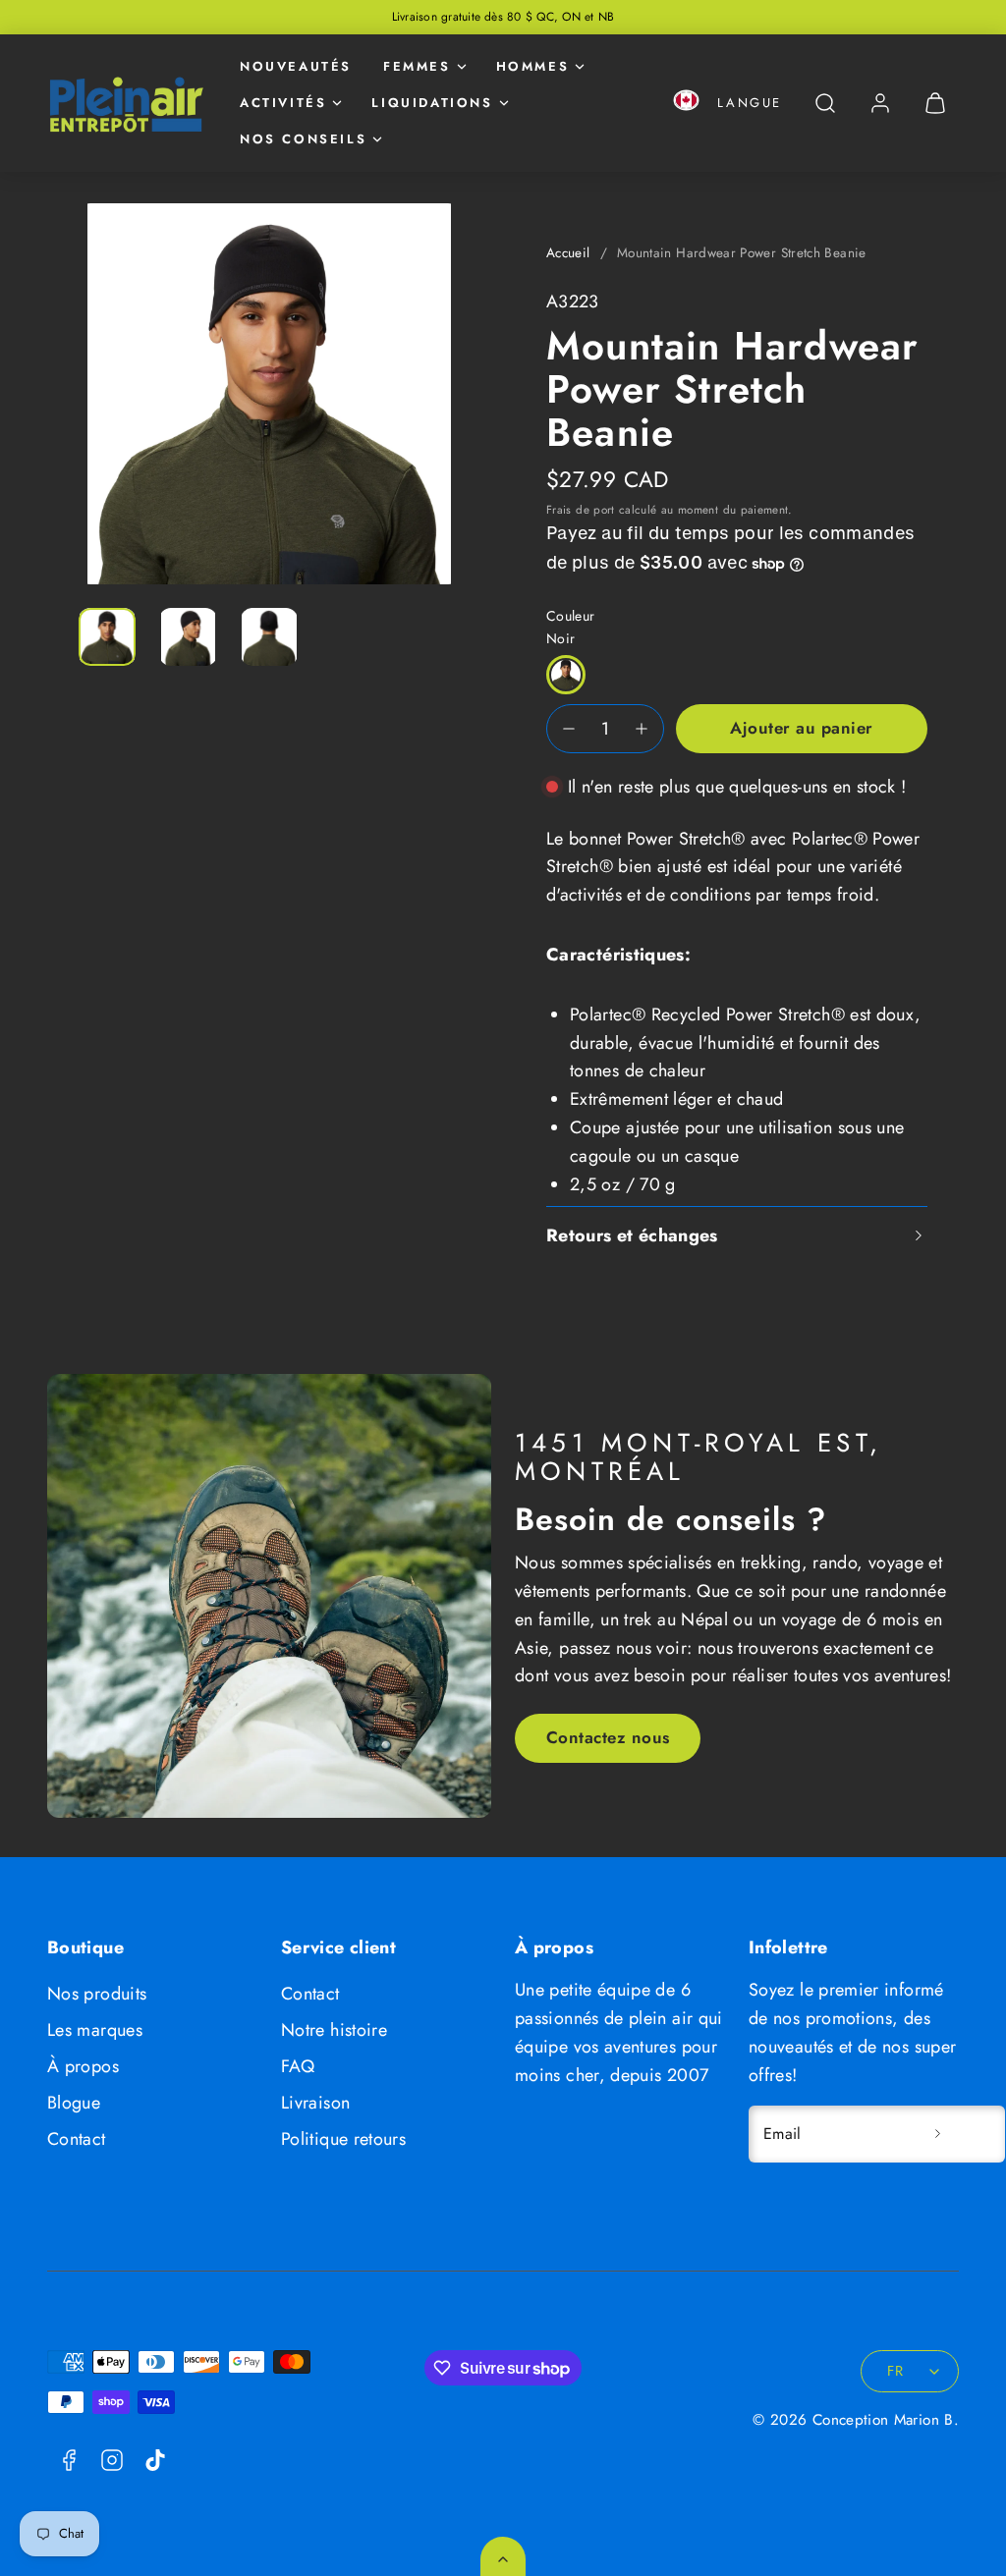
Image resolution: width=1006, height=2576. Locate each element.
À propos (83, 2066)
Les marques (95, 2030)
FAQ (298, 2066)
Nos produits (97, 1994)
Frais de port (581, 509)
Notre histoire (334, 2030)
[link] (880, 103)
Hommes (533, 66)
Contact (77, 2139)
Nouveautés (296, 66)
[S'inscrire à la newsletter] (937, 2134)
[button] (686, 104)
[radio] (566, 675)
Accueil (568, 253)
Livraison (315, 2103)
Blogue (74, 2103)
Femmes (417, 66)
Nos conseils (303, 139)
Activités (283, 103)
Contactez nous (608, 1737)
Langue (750, 103)
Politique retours (343, 2139)
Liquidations (432, 103)
